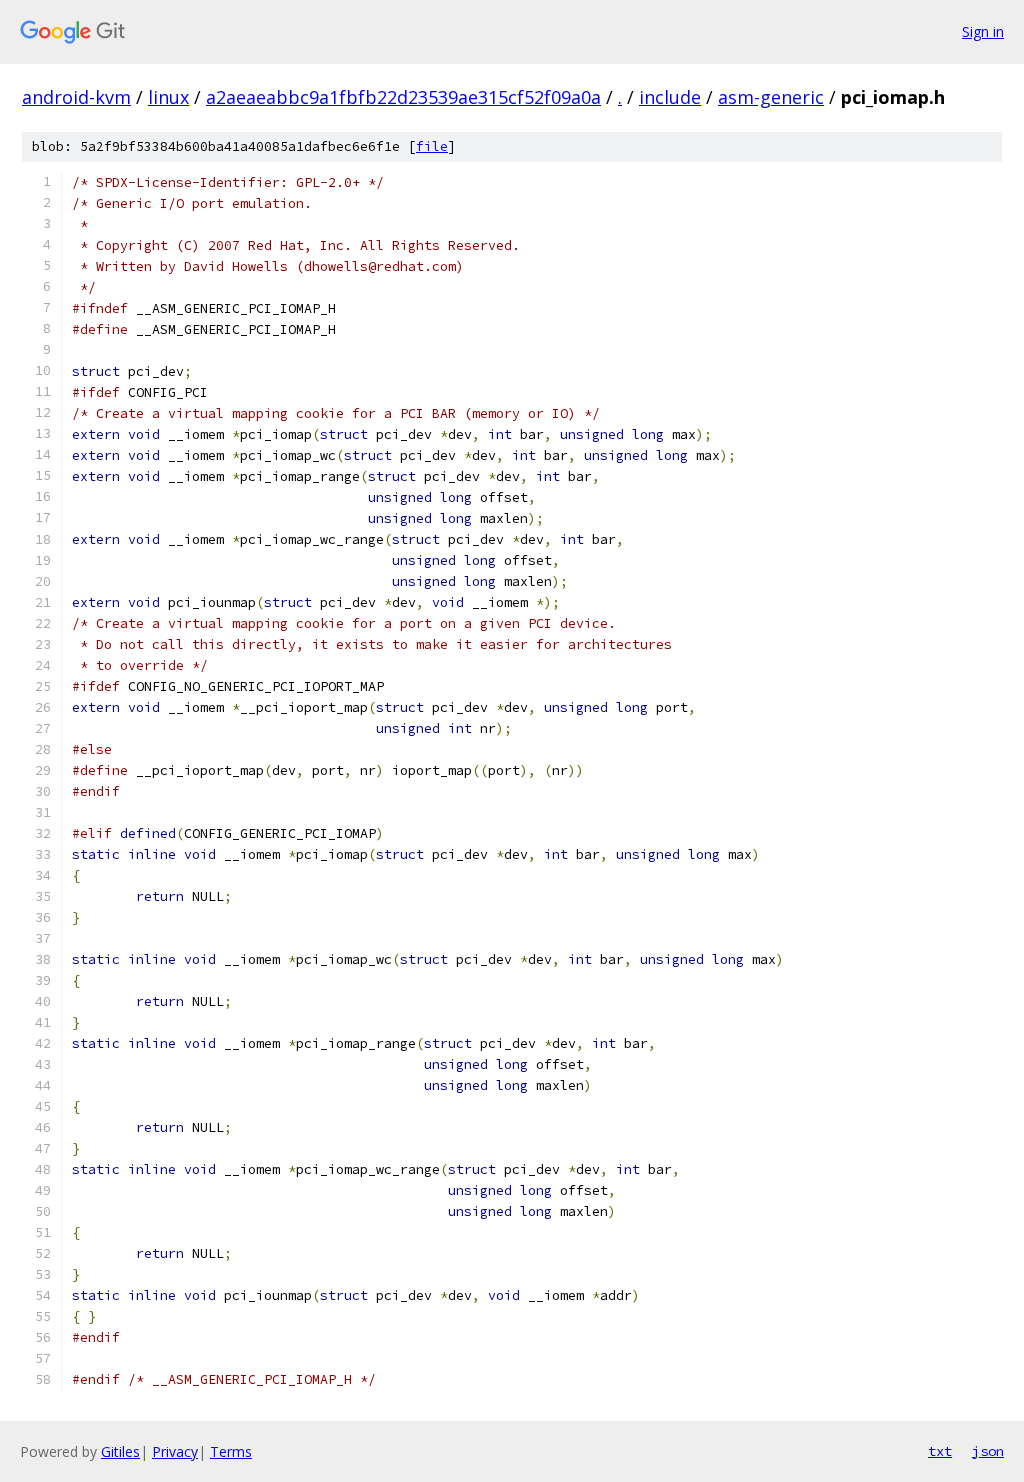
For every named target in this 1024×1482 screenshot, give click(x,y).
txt (940, 1451)
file (432, 146)
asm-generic (771, 97)
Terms (231, 1451)
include (670, 97)
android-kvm (76, 97)
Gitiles (120, 1451)
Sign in (983, 31)
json (988, 1451)
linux (168, 97)
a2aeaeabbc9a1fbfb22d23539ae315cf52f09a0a (403, 97)
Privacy (175, 1451)
